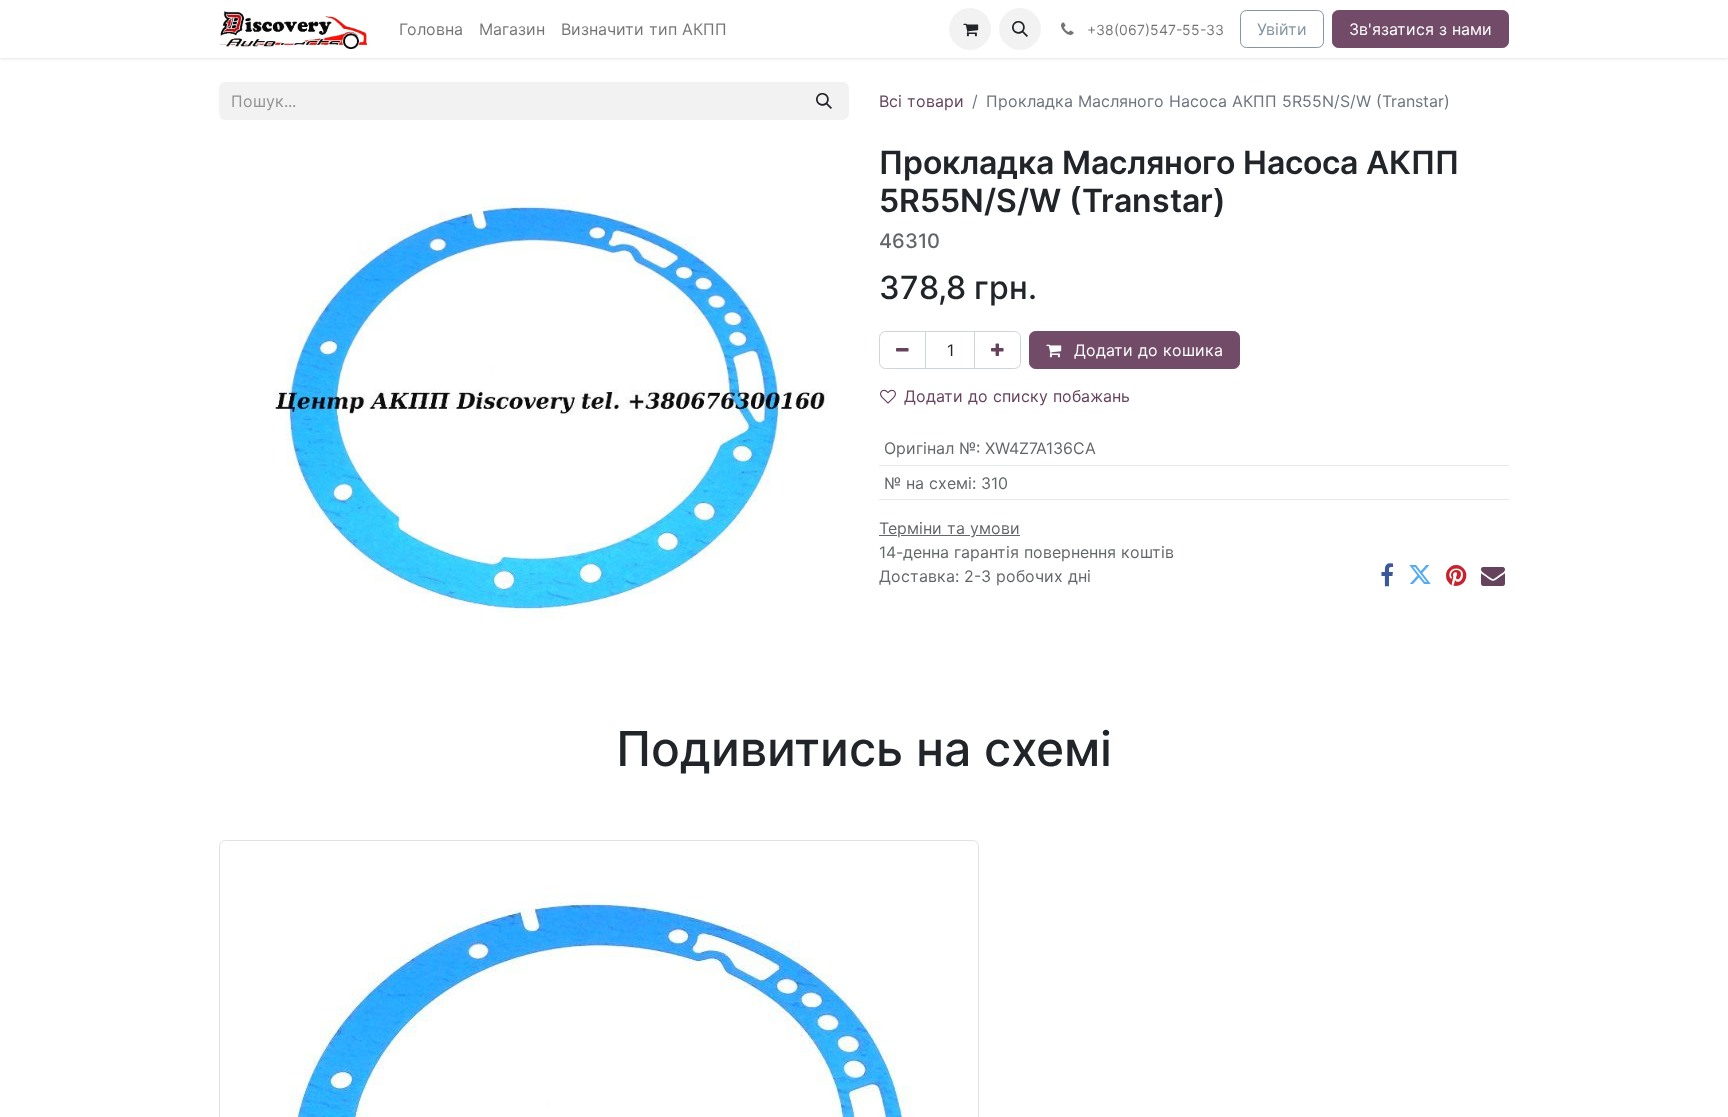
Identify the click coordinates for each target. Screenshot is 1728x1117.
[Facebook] (1387, 575)
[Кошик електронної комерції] (970, 29)
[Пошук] (824, 101)
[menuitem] (431, 29)
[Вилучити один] (902, 350)
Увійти (1282, 29)
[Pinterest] (1456, 575)
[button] (1020, 29)
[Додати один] (997, 350)
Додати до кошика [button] (1146, 350)
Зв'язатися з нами (1420, 29)
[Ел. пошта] (1493, 575)
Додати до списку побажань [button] (1017, 396)
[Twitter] (1420, 575)
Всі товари (921, 101)
